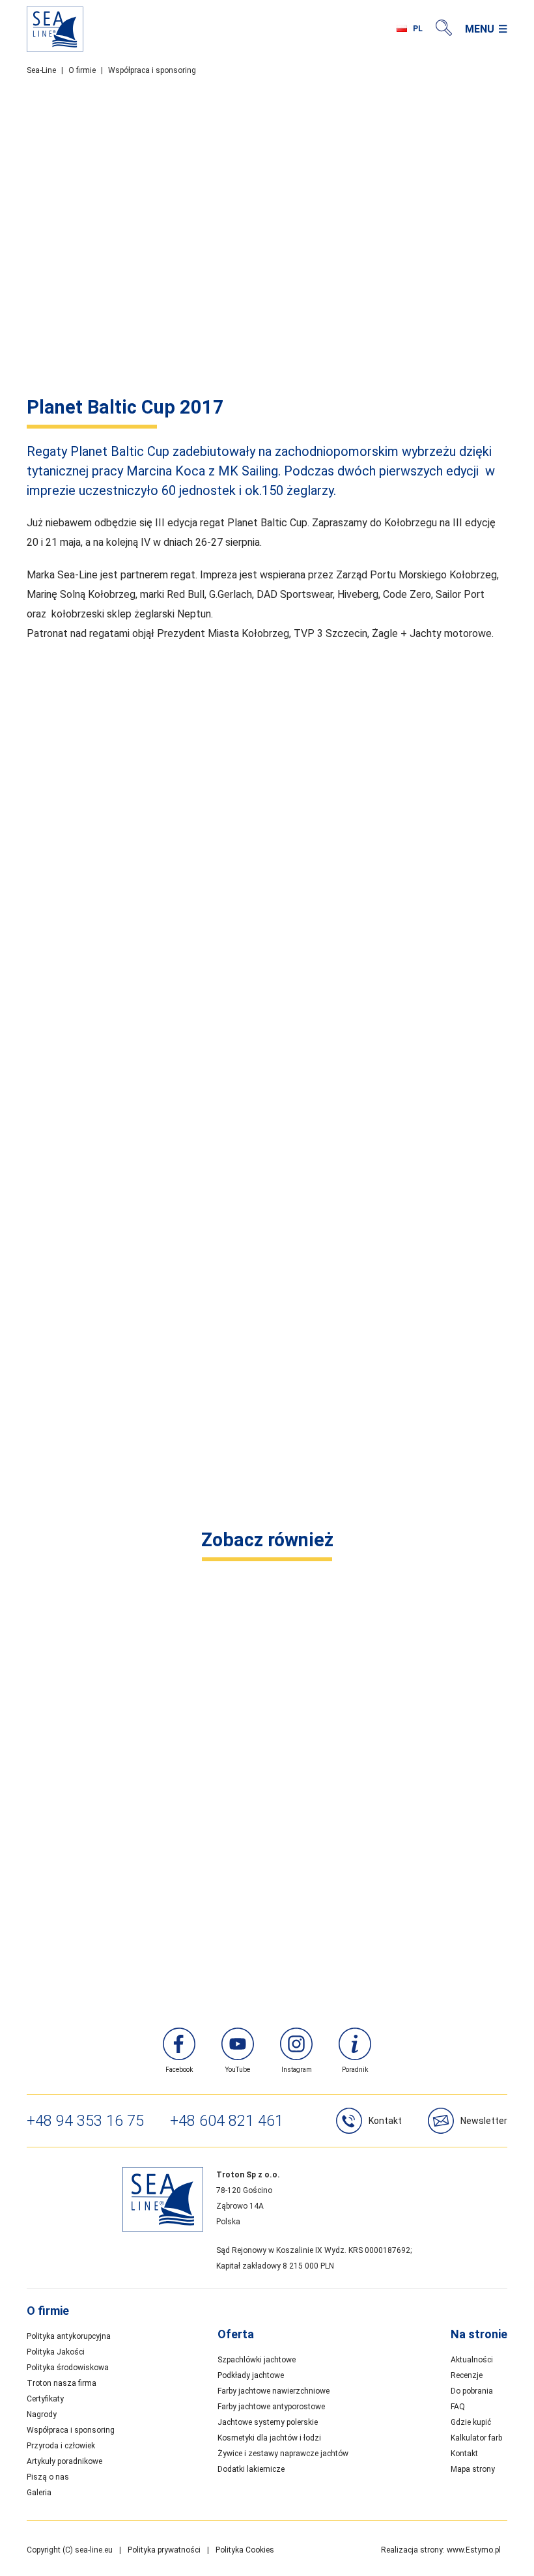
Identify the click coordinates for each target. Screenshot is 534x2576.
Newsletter (484, 2121)
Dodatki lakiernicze (251, 2469)
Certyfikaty (45, 2399)
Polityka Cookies (245, 2550)
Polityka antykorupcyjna (69, 2336)
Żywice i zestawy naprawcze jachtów (283, 2454)
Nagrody (42, 2414)
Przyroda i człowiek (61, 2446)
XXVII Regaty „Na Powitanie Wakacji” (267, 1719)
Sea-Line (41, 70)
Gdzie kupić (471, 2422)
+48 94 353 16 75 (85, 2121)
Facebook (179, 2070)
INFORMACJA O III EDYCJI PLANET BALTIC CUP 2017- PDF (166, 1496)
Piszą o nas (48, 2477)
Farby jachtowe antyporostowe (271, 2407)
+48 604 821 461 (227, 2121)
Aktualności (472, 2360)
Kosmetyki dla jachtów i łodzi (269, 2438)
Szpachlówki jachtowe (257, 2360)
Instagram (297, 2070)
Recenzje (467, 2375)
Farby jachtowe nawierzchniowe (274, 2391)
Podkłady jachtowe (251, 2375)
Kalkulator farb (476, 2438)
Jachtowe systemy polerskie (268, 2422)
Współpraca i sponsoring (152, 70)
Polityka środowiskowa (68, 2368)
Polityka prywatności (164, 2550)
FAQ (458, 2407)
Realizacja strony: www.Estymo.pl (441, 2550)
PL (418, 29)
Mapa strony (473, 2469)
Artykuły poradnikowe (64, 2461)
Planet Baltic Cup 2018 (267, 1821)
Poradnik (355, 2070)
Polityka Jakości (56, 2352)
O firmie (82, 70)
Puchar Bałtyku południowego (267, 1924)
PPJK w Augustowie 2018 (267, 1616)
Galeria (39, 2493)
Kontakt (385, 2121)
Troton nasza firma (62, 2383)
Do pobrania (472, 2391)
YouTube (238, 2070)
